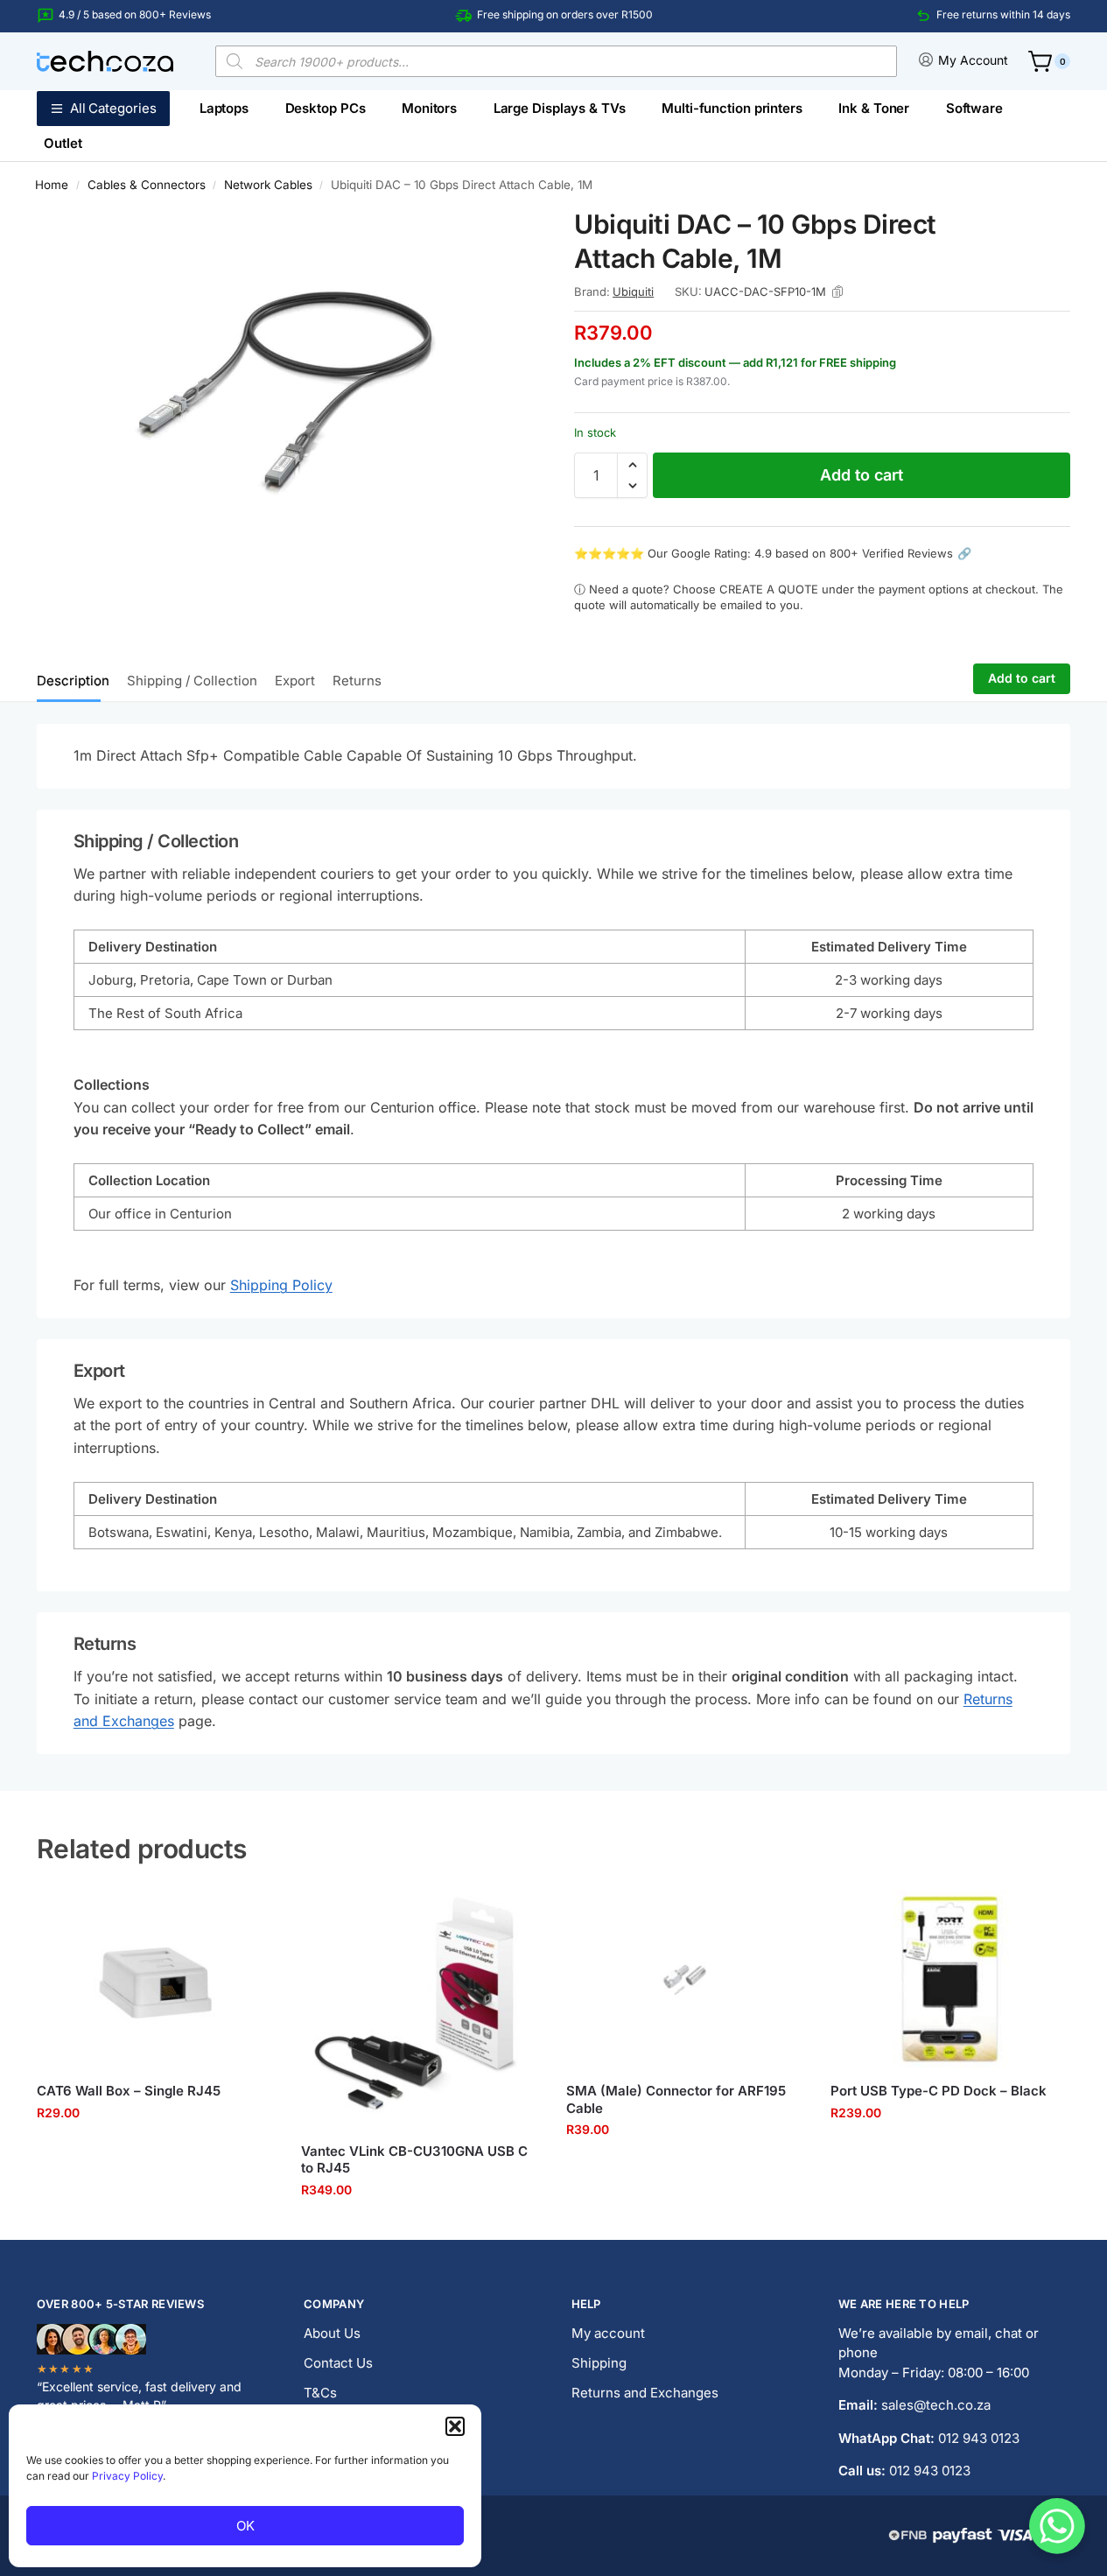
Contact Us (338, 2363)
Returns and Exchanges (645, 2393)
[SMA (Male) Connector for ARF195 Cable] (685, 1979)
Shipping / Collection (192, 681)
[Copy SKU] (837, 291)
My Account (973, 60)
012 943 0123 (979, 2438)
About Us (332, 2333)
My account (608, 2333)
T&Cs (320, 2393)
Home (52, 185)
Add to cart (862, 475)
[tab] (77, 679)
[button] (455, 2426)
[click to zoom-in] (285, 394)
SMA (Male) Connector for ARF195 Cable (676, 2099)
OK (245, 2526)
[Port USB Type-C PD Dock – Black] (949, 1979)
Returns (357, 681)
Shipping (599, 2363)
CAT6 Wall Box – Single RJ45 (129, 2091)
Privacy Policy (127, 2476)
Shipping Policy (281, 1285)
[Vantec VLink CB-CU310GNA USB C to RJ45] (420, 2009)
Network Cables (268, 185)
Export (295, 681)
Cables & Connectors (147, 185)
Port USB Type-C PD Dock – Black (939, 2091)
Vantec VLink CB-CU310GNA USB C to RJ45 (414, 2160)
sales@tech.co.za (936, 2405)
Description (73, 681)
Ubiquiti (633, 291)
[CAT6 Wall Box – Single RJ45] (156, 1979)
